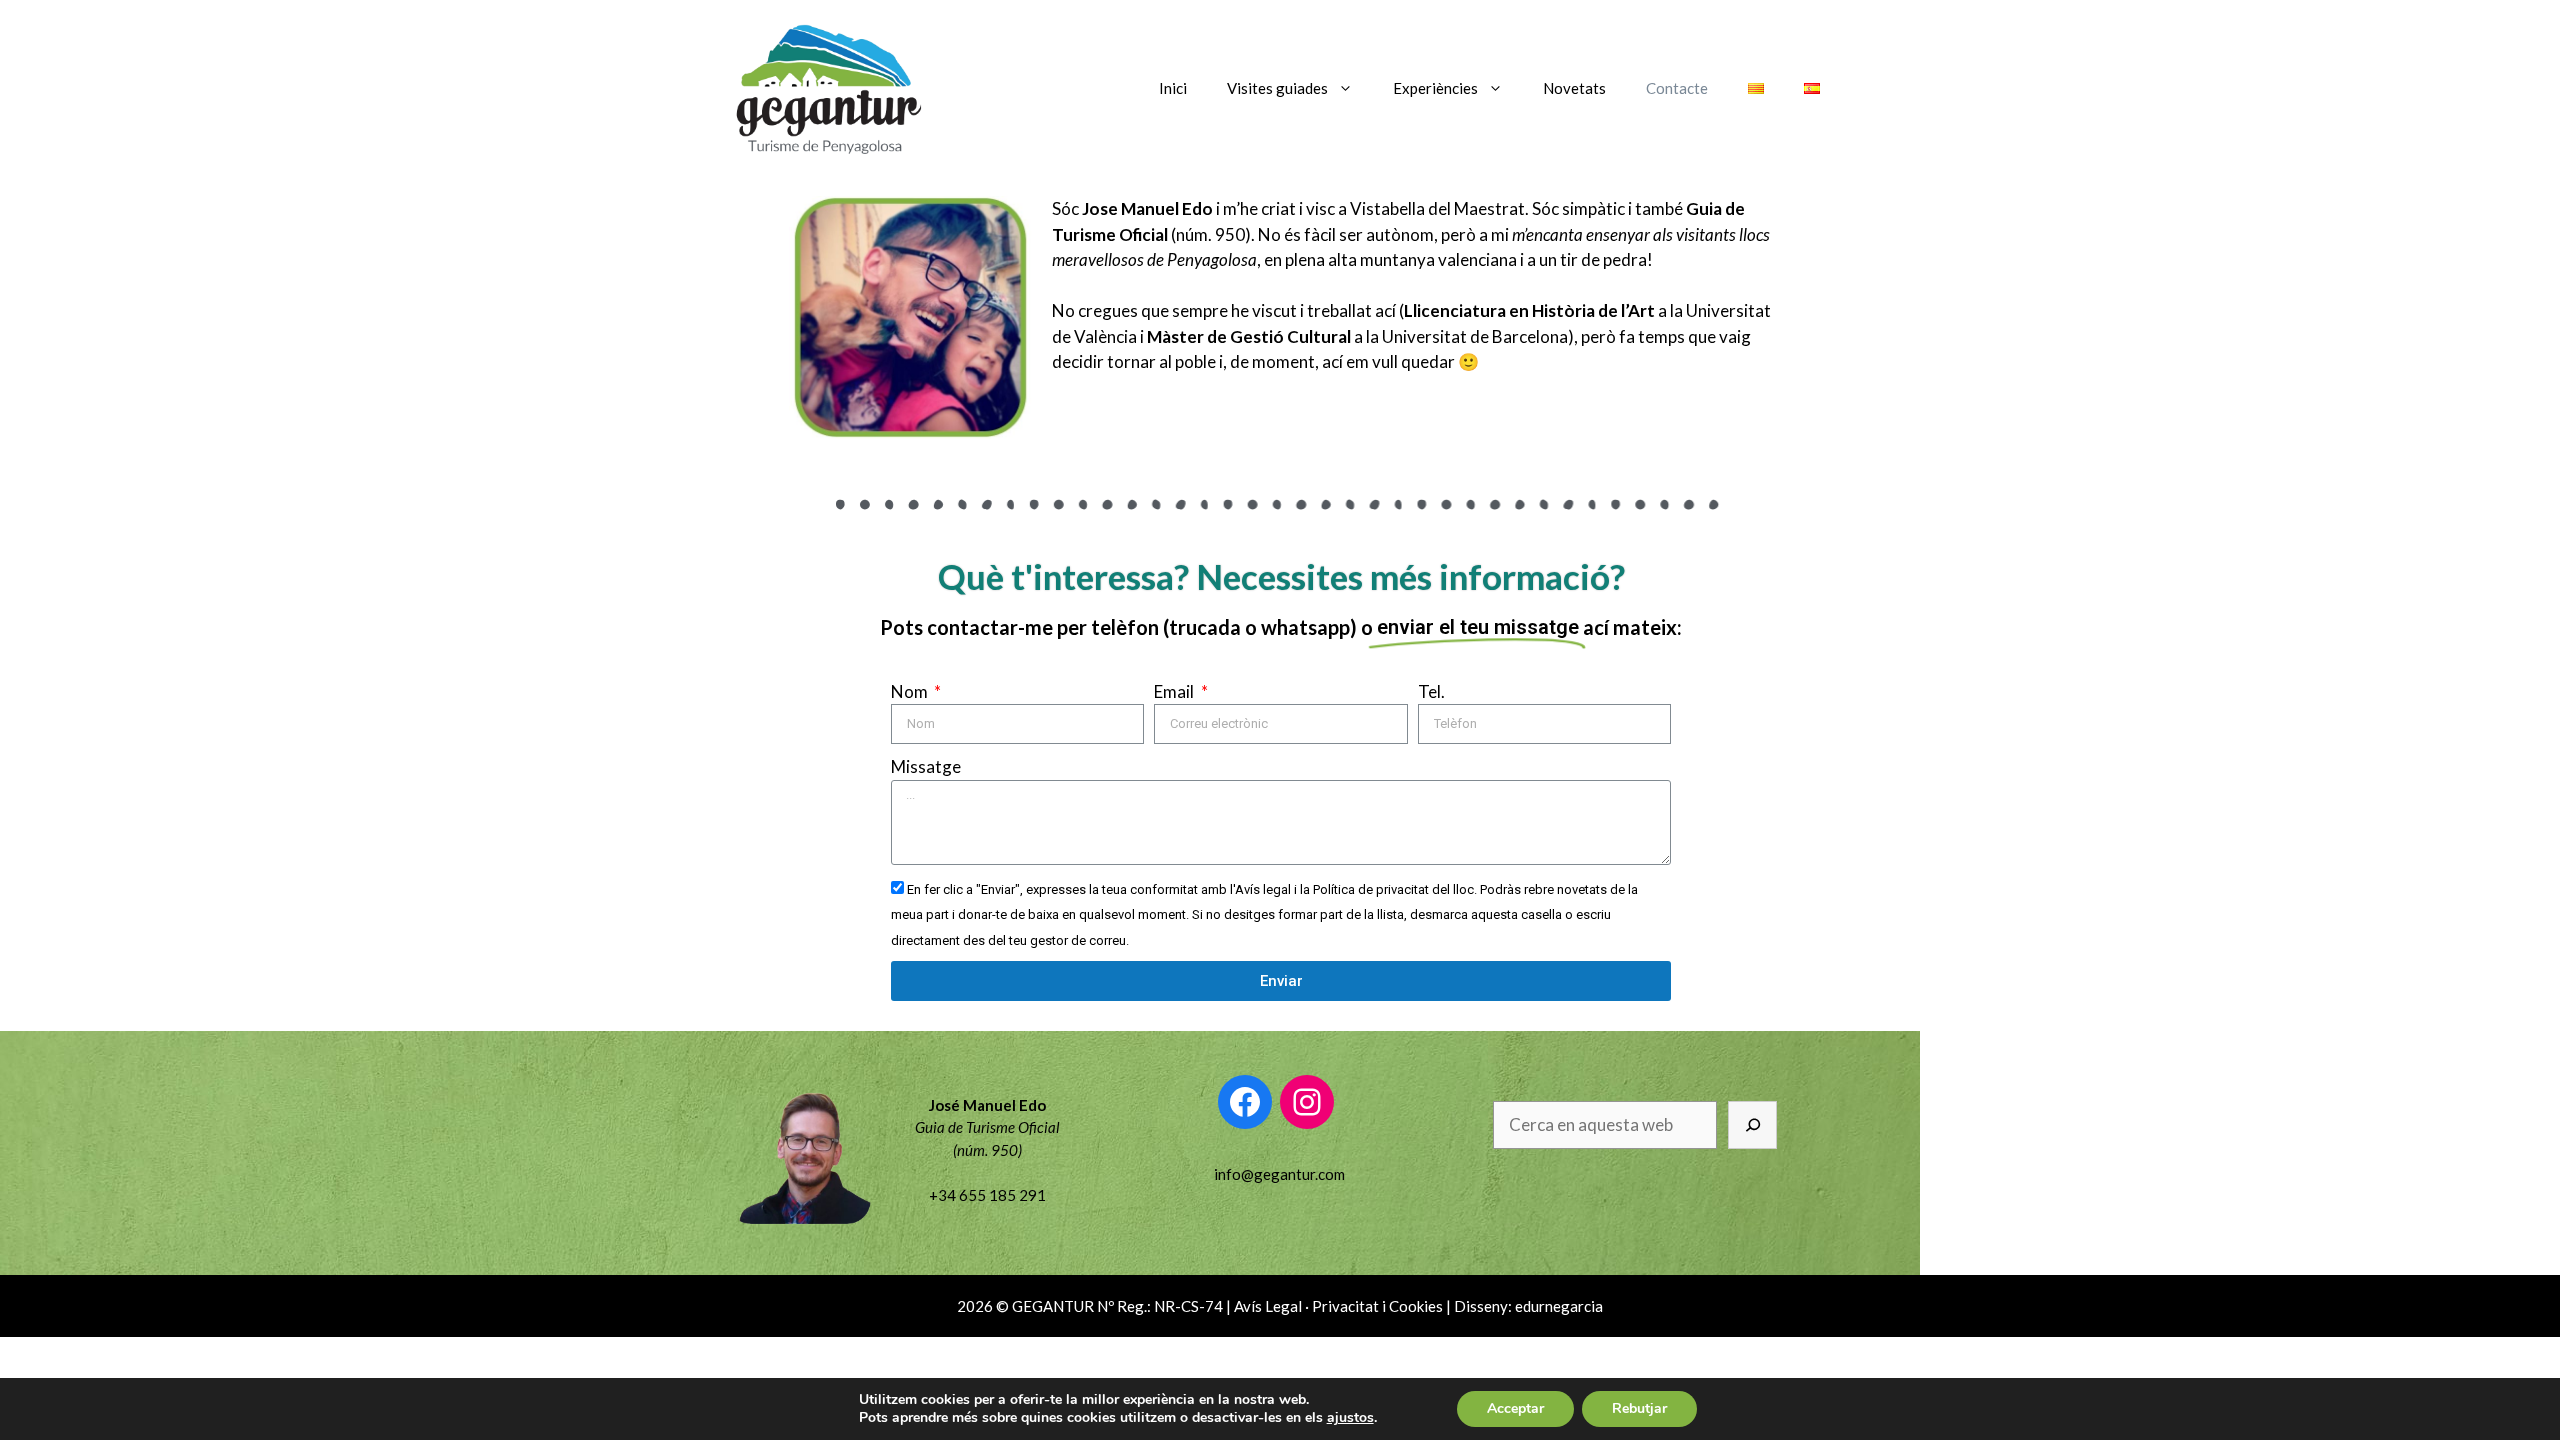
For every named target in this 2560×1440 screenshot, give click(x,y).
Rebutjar (1639, 1408)
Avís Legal (1268, 1306)
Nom (911, 691)
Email (1175, 691)
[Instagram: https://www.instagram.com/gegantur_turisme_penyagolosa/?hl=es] (1307, 1102)
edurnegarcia (1559, 1306)
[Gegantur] (825, 85)
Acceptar (1515, 1408)
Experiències (1435, 88)
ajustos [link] (1350, 1417)
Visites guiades (1277, 88)
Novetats (1574, 88)
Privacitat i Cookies (1377, 1306)
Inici (1173, 88)
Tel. (1431, 691)
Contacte (1677, 88)
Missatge (926, 766)
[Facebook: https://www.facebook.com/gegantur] (1245, 1102)
